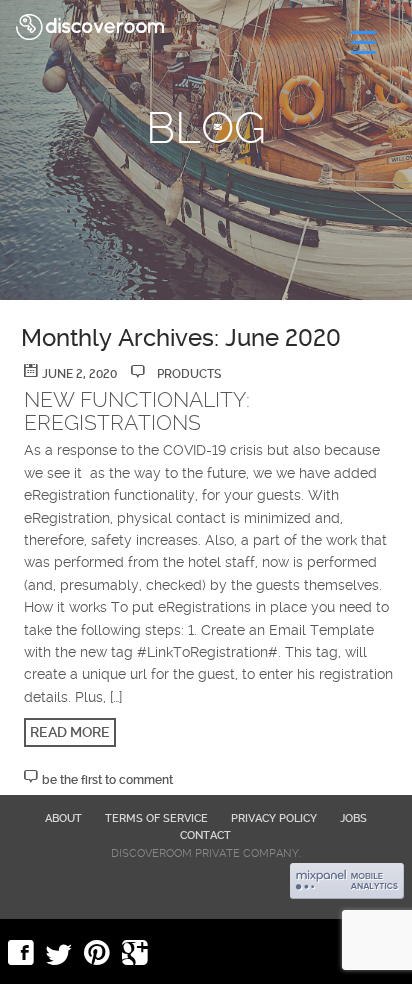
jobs (353, 818)
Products (189, 374)
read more (70, 732)
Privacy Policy (274, 818)
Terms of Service (156, 818)
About (63, 818)
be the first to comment (107, 780)
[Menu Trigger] (363, 42)
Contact (205, 835)
